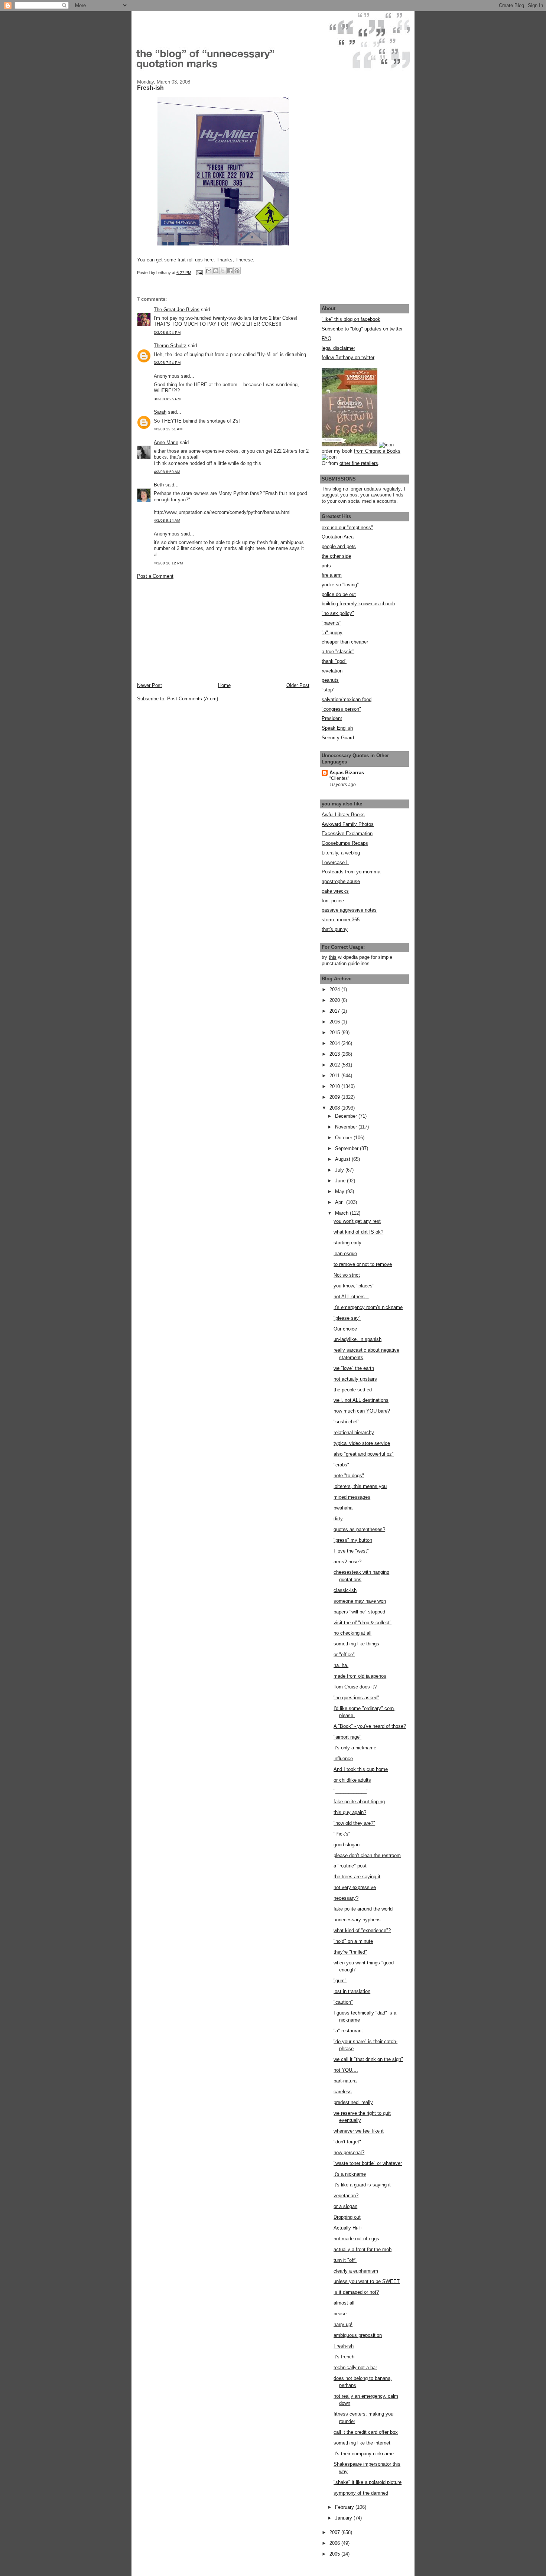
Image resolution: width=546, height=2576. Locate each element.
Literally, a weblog (341, 853)
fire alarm (332, 575)
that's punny (335, 929)
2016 (335, 1022)
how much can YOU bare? (362, 1411)
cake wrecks (335, 891)
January (344, 2518)
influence (343, 1758)
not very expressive (355, 1887)
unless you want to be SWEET (367, 2281)
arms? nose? (347, 1562)
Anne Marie (166, 442)
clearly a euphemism (356, 2271)
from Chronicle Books (377, 451)
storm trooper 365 (341, 920)
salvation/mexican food (347, 699)
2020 (335, 1000)
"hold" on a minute (353, 1941)
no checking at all (352, 1633)
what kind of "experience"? (362, 1930)
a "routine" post (350, 1866)
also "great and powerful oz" (364, 1454)
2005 (335, 2554)
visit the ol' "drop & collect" (363, 1623)
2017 (335, 1011)
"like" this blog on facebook (351, 319)
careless (343, 2092)
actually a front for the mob (363, 2249)
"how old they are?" (354, 1823)
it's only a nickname (355, 1748)
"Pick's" (342, 1834)
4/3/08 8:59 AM (167, 472)
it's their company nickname (364, 2454)
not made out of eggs (356, 2239)
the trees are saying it (357, 1877)
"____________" (351, 1791)
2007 (335, 2532)
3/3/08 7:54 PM (167, 363)
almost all (344, 2303)
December (347, 1116)
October (344, 1138)
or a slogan (345, 2206)
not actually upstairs (355, 1379)
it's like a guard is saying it (362, 2185)
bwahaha (343, 1508)
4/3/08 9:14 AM (167, 520)
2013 (335, 1054)
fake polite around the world (363, 1909)
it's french (344, 2357)
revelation (332, 671)
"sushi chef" (347, 1422)
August (343, 1159)
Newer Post (149, 685)
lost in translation (352, 1991)
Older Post (298, 685)
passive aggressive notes (349, 910)
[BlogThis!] (216, 271)
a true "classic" (338, 652)
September (347, 1148)
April (341, 1202)
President (332, 718)
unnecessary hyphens (357, 1920)
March (342, 1213)
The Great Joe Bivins (177, 310)
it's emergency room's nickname (368, 1307)
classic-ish (345, 1590)
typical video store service (362, 1443)
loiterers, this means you (360, 1486)
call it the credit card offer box (366, 2432)
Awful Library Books (343, 815)
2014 (335, 1043)
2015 (335, 1033)
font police (333, 901)
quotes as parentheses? (359, 1529)
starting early (347, 1243)
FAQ (326, 338)
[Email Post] (199, 273)
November (347, 1127)
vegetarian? (346, 2196)
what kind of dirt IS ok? (358, 1232)
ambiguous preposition (358, 2335)
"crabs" (341, 1465)
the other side (336, 556)
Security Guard (338, 738)
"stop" (328, 690)
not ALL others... (351, 1297)
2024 (335, 989)
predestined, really (353, 2102)
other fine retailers (359, 463)
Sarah (160, 412)
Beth (159, 485)
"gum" (340, 1981)
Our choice (345, 1329)
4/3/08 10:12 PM (168, 563)
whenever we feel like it (359, 2131)
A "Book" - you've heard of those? (370, 1726)
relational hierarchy (354, 1432)
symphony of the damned (361, 2493)
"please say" (347, 1318)
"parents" (331, 623)
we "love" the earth (354, 1368)
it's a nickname (350, 2174)
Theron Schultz (170, 346)
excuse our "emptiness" (347, 527)
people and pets (339, 546)
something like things (356, 1644)
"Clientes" (339, 778)
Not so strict (347, 1275)
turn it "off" (345, 2260)
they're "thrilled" (350, 1952)
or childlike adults (352, 1780)
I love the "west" (351, 1551)
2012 (335, 1065)
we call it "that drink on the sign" (368, 2059)
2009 (335, 1097)
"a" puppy (332, 633)
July (340, 1170)
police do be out (339, 594)
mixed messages (352, 1497)
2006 (335, 2543)
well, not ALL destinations (361, 1400)
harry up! (343, 2324)
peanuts (330, 680)
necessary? (346, 1898)
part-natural (346, 2081)
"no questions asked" (356, 1698)
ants (326, 566)
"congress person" (341, 709)
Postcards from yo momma (351, 872)
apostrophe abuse (341, 881)
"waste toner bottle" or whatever (368, 2163)
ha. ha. (341, 1665)
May (340, 1191)
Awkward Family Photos (348, 824)
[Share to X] (223, 271)
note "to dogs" (349, 1476)
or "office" (344, 1655)
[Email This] (209, 271)
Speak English (337, 728)
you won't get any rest (357, 1221)
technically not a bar (355, 2367)
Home (224, 685)
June (341, 1181)
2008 (335, 1108)
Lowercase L (335, 862)
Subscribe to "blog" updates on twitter (362, 329)
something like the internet (362, 2443)
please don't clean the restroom (367, 1855)
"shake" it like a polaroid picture (368, 2482)
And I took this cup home (361, 1769)
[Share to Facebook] (230, 271)
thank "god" (334, 661)
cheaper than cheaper (345, 642)
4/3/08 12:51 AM (168, 429)
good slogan (347, 1845)
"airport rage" (347, 1737)
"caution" (343, 2002)
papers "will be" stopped (359, 1612)
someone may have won (360, 1601)
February (345, 2507)
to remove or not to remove (363, 1264)
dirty (338, 1519)
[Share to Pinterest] (237, 271)
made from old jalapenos (360, 1676)
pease (340, 2314)
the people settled (353, 1390)
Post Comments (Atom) (193, 699)
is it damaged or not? (356, 2292)
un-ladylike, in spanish (357, 1339)
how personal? (349, 2152)
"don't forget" (347, 2142)
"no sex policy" (338, 613)
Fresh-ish (344, 2346)
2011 (335, 1076)
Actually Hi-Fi (348, 2228)
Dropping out (347, 2217)
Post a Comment (155, 576)
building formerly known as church (358, 604)
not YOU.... (346, 2070)
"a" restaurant (348, 2031)
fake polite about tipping (359, 1802)
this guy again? (350, 1812)
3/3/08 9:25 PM (167, 399)
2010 (335, 1086)
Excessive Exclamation (347, 833)
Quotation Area (338, 537)
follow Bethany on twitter (348, 357)
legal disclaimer (338, 348)
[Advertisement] (193, 630)
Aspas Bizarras (347, 773)
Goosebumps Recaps (345, 843)
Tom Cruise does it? (355, 1687)
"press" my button (353, 1540)
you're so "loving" (340, 585)
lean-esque (345, 1253)
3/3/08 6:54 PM (167, 333)
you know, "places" (354, 1286)
